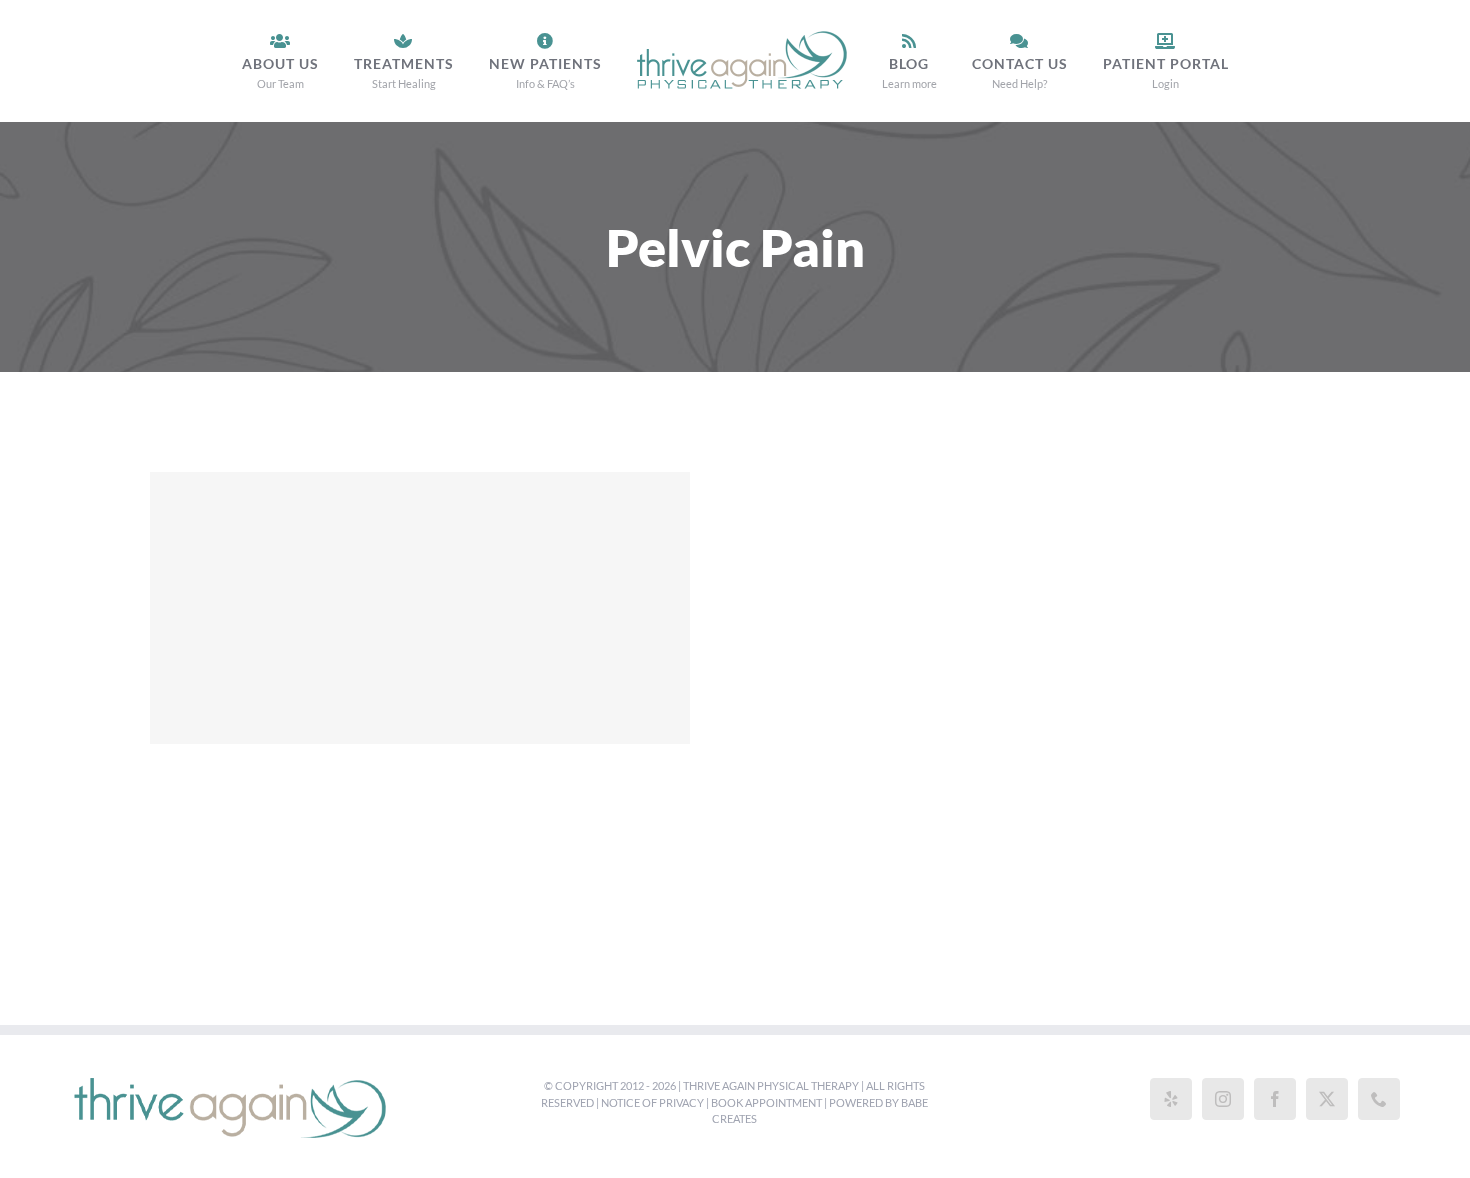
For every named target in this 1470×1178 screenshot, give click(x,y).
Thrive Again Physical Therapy (771, 1085)
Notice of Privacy (652, 1102)
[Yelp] (1171, 1099)
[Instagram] (1223, 1099)
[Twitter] (1327, 1099)
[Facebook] (1275, 1099)
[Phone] (1379, 1099)
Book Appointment (766, 1102)
